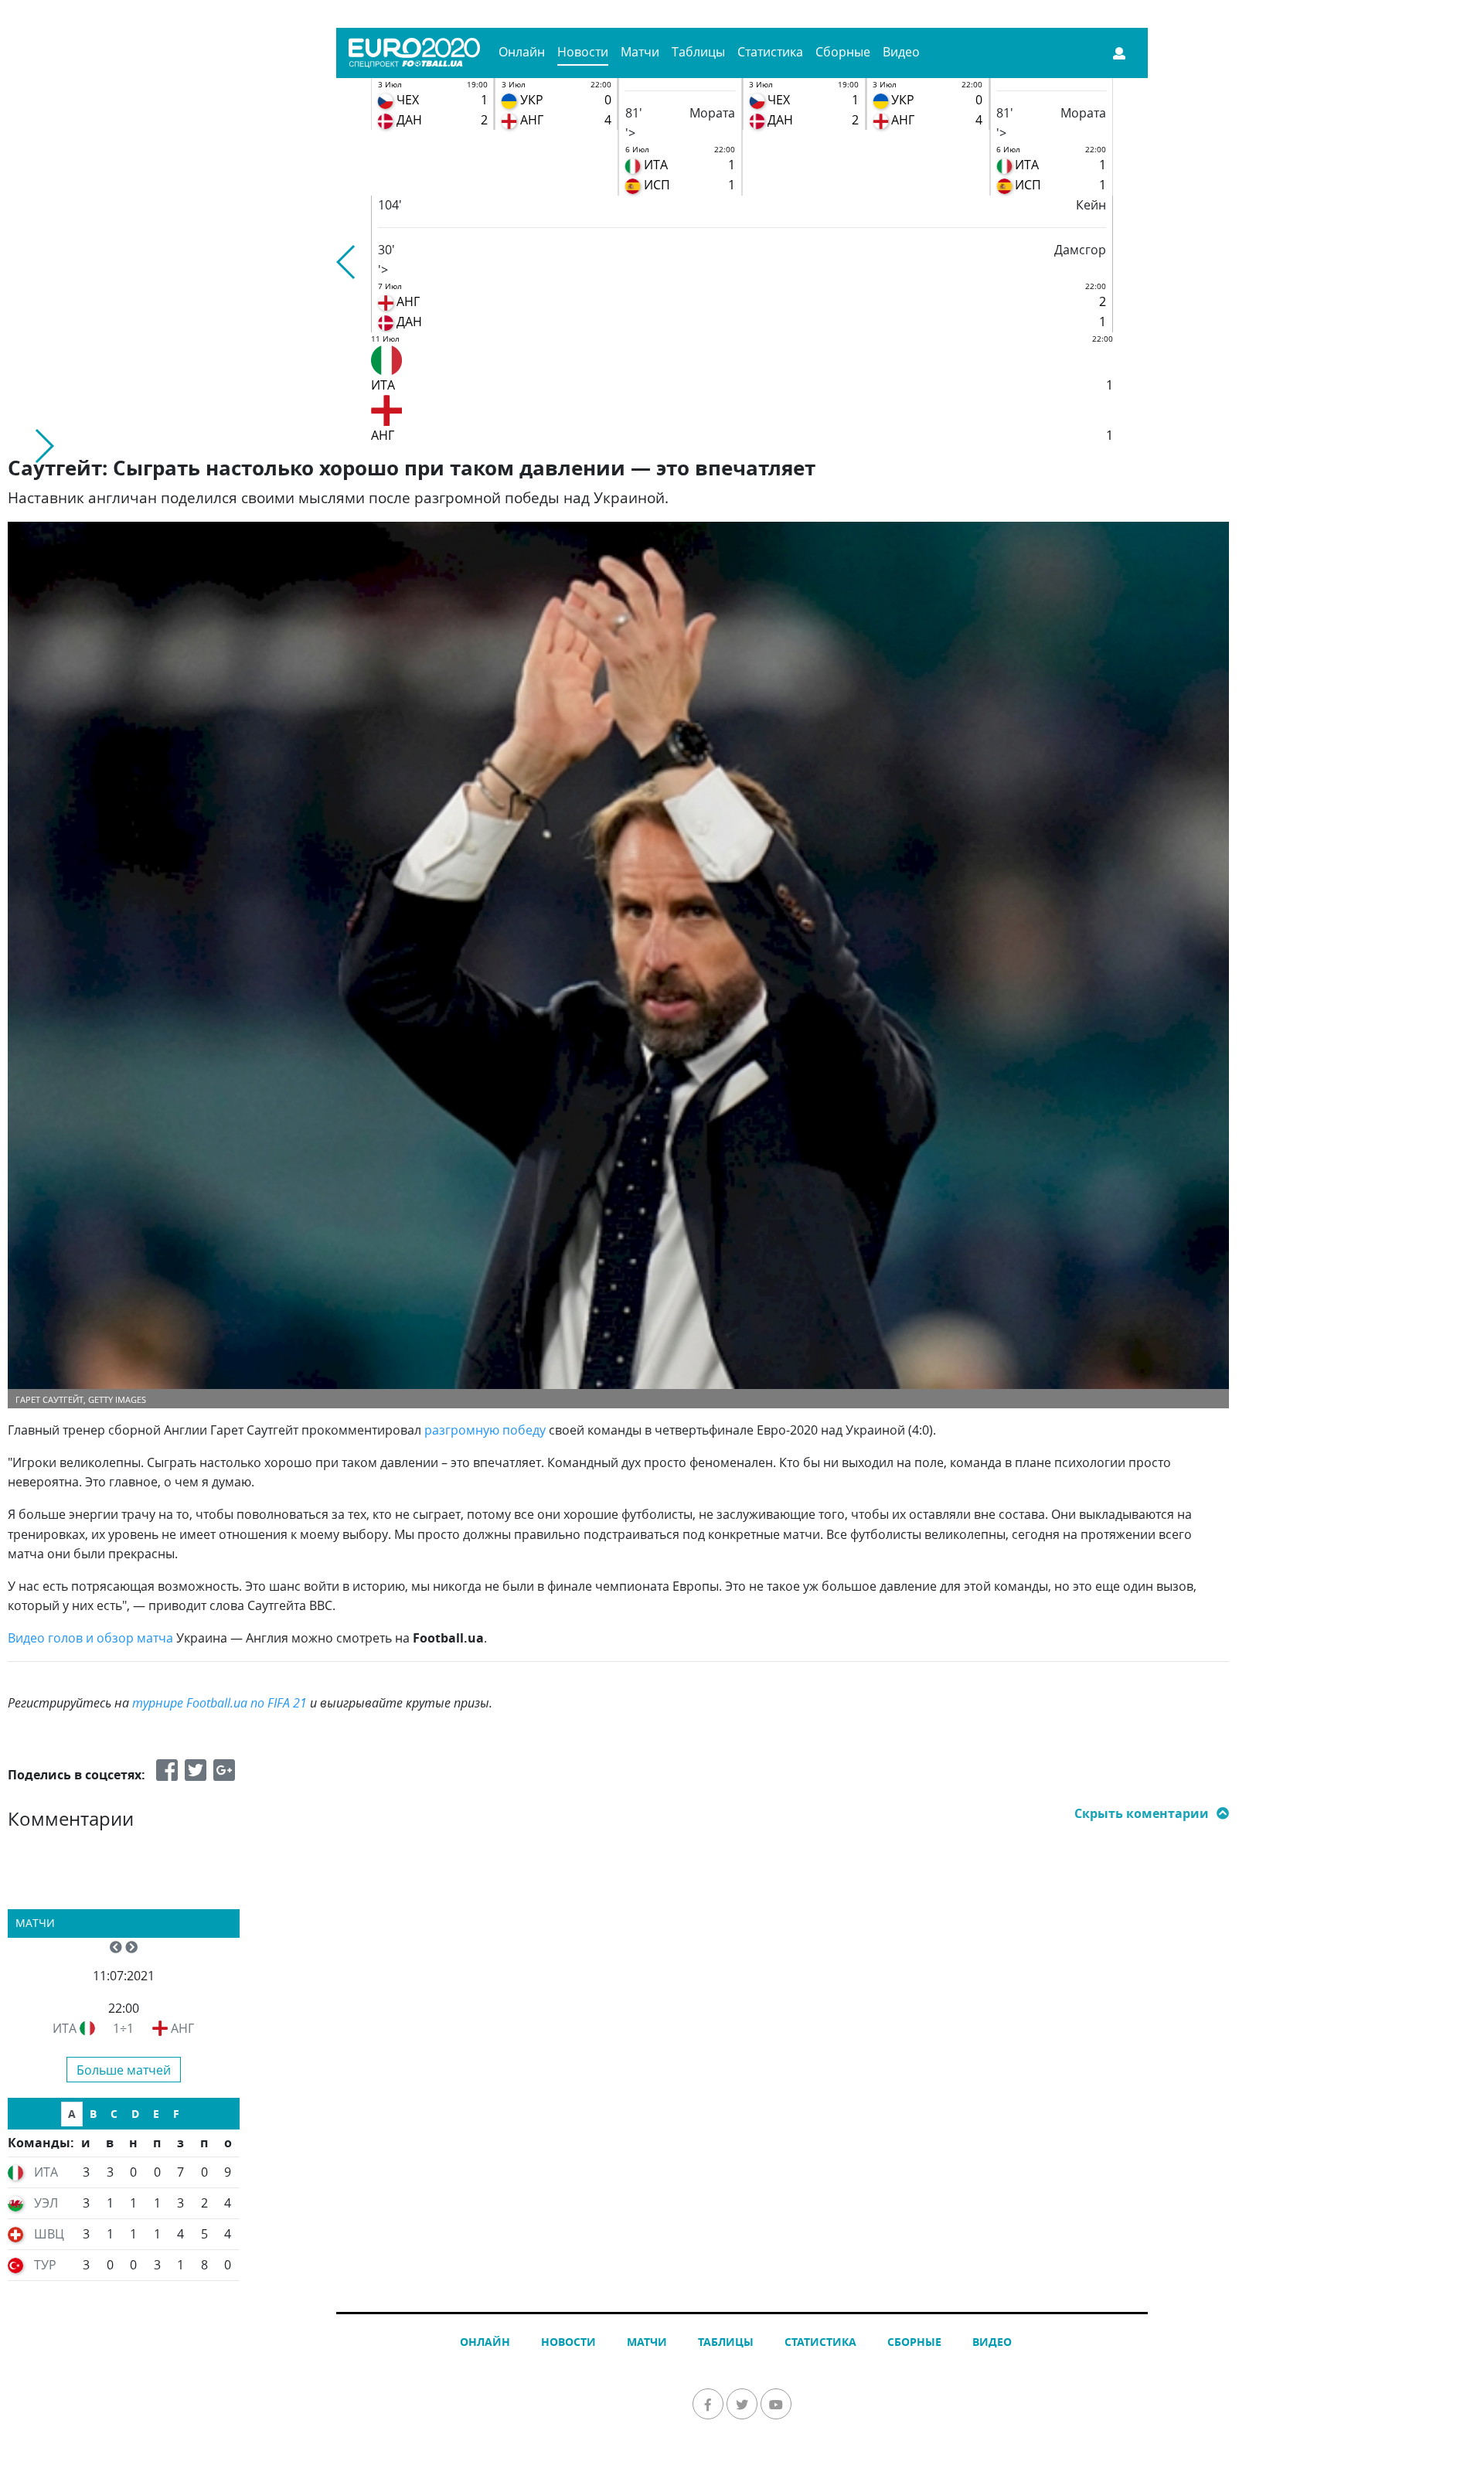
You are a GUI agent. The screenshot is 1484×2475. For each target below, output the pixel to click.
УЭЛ (46, 2203)
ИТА (65, 2028)
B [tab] (93, 2114)
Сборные (843, 52)
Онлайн (522, 52)
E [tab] (156, 2114)
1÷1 (123, 2028)
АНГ (182, 2028)
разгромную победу (485, 1430)
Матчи (640, 52)
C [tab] (114, 2114)
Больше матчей (124, 2070)
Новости (583, 52)
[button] (347, 262)
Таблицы (698, 52)
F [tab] (176, 2114)
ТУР (45, 2265)
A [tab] (72, 2114)
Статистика (770, 52)
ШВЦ (49, 2234)
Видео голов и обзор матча (90, 1638)
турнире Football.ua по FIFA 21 (220, 1703)
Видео (901, 52)
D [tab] (135, 2114)
